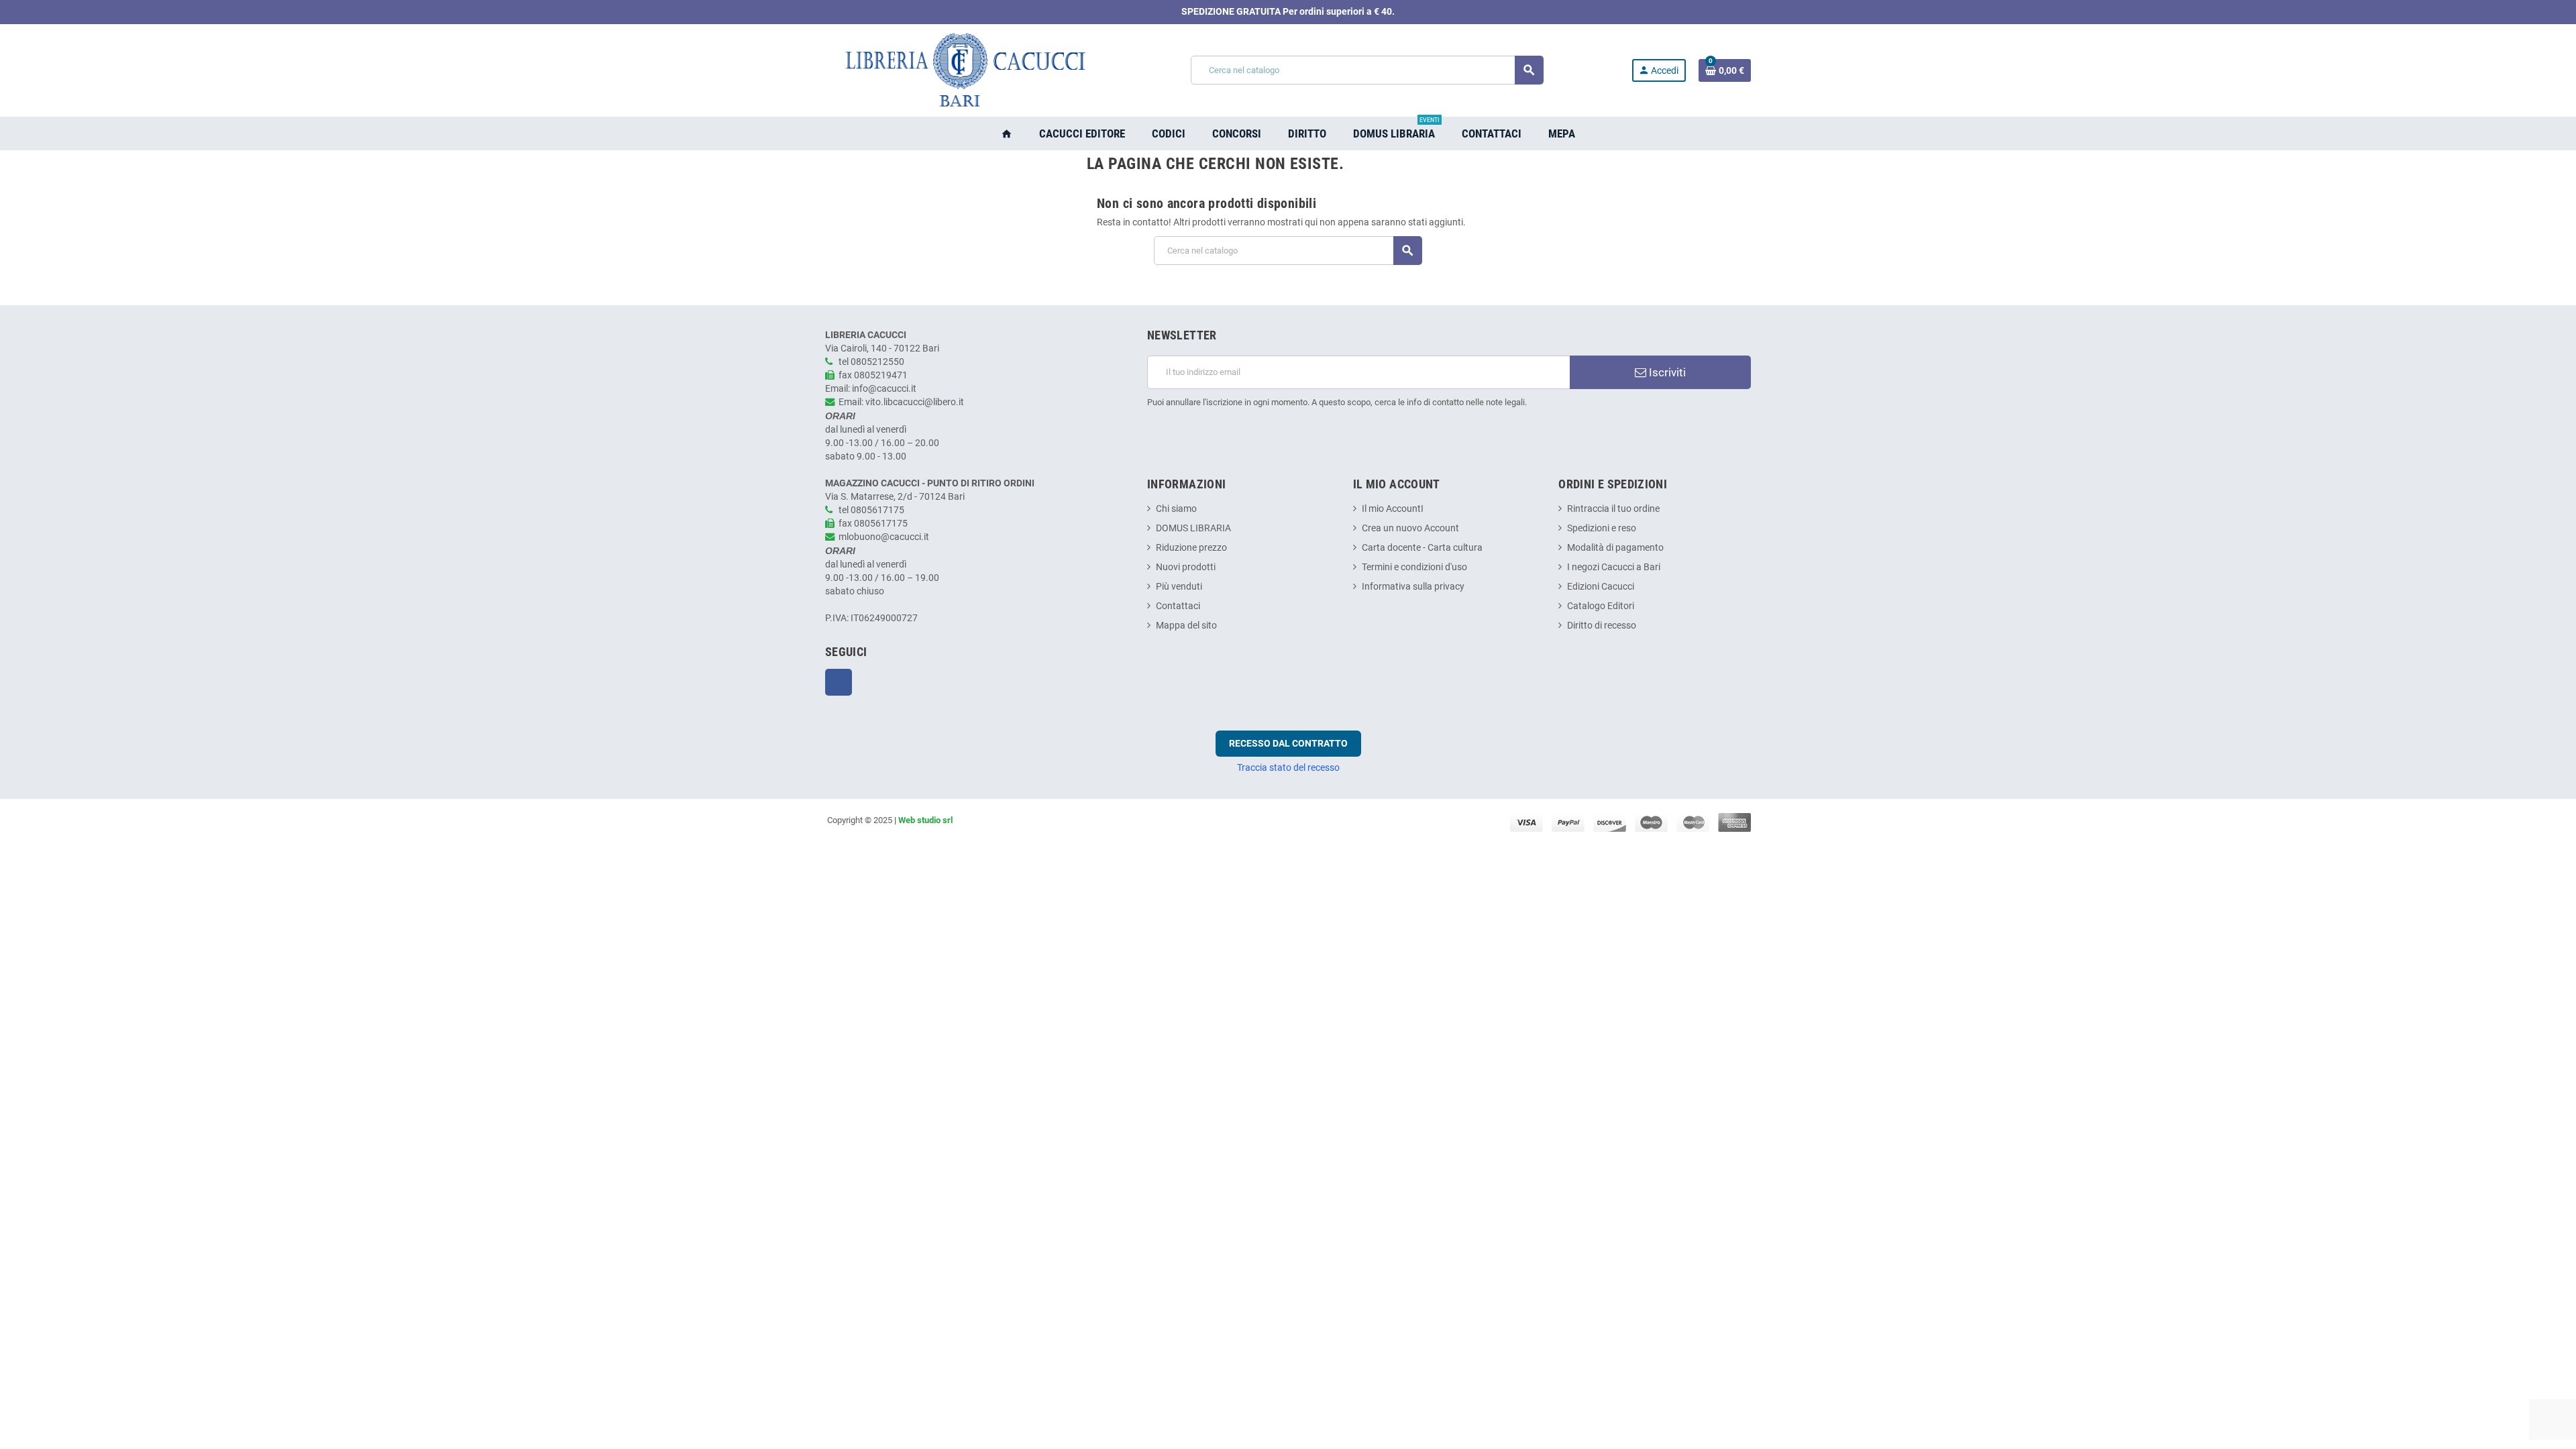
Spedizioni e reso (1602, 528)
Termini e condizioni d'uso (1414, 567)
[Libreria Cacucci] (964, 70)
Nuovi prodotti (1186, 567)
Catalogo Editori (1601, 606)
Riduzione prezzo (1191, 548)
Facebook (839, 682)
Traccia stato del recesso (1288, 767)
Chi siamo (1176, 509)
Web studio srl (925, 820)
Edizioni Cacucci (1601, 587)
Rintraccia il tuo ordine (1613, 509)
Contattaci (1178, 606)
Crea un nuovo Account (1410, 528)
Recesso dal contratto (1288, 743)
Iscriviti (1666, 372)
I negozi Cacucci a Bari (1614, 567)
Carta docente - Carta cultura (1422, 548)
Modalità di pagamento (1615, 548)
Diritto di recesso (1602, 626)
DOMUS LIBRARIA (1193, 528)
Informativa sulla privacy (1413, 587)
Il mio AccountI (1393, 509)
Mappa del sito (1186, 626)
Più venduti (1179, 587)
